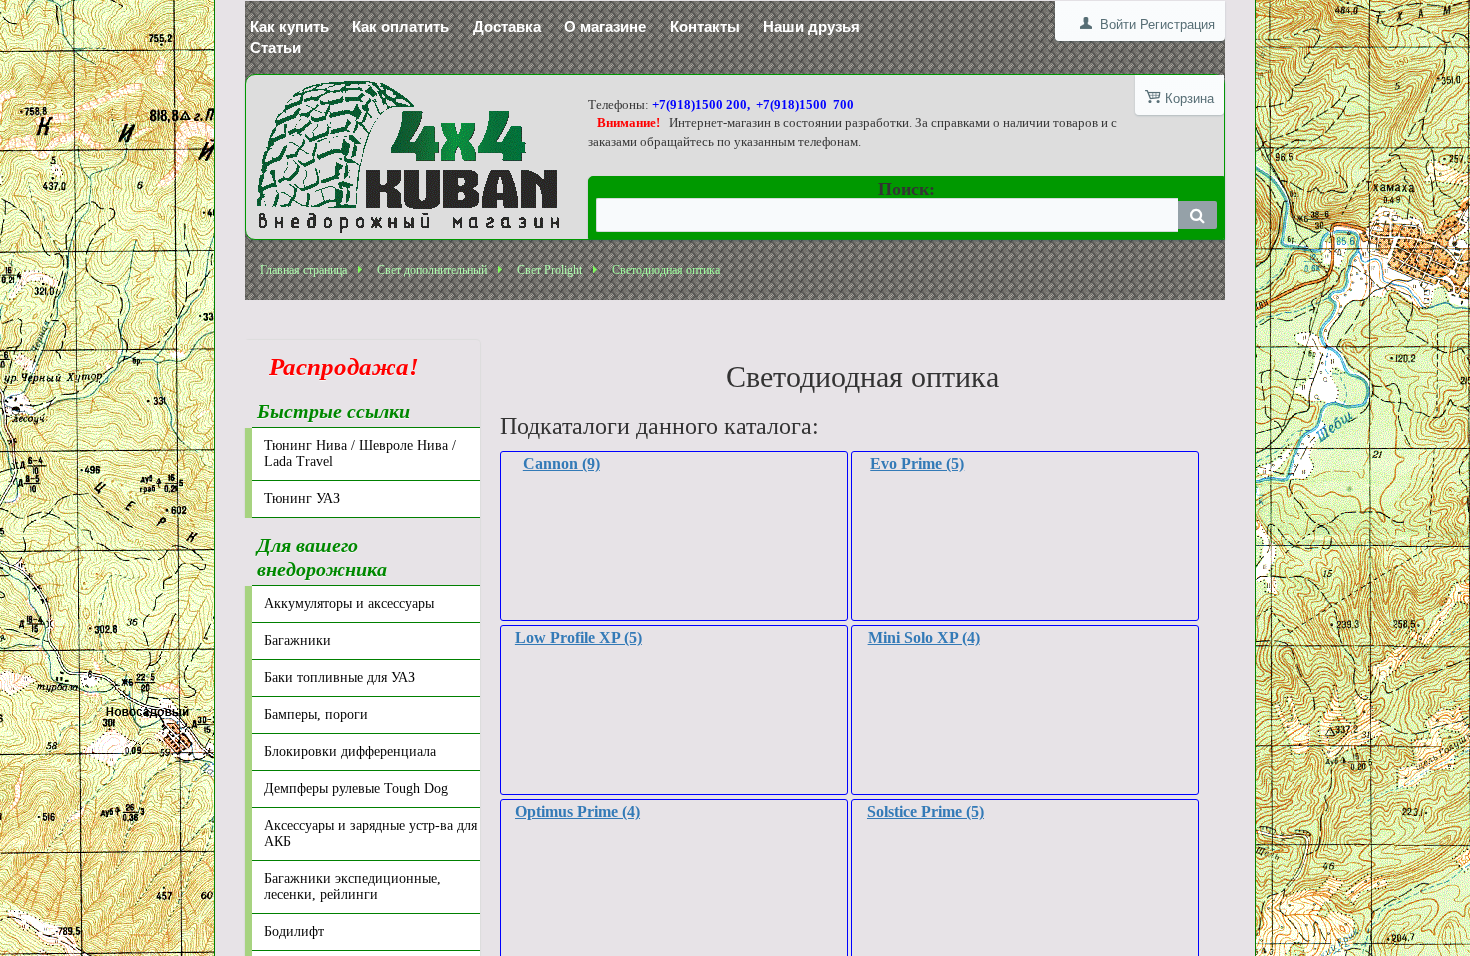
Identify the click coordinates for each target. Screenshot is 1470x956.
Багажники (297, 640)
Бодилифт (294, 931)
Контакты (705, 26)
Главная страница (303, 270)
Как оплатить (400, 26)
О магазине (605, 26)
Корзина (1189, 98)
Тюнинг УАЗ (302, 498)
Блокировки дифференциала (350, 751)
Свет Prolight (549, 270)
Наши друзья (811, 26)
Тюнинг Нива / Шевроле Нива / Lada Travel (360, 453)
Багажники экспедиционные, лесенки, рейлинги (352, 886)
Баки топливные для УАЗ (339, 677)
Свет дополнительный (432, 270)
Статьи (275, 47)
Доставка (507, 26)
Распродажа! (338, 366)
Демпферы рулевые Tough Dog (356, 788)
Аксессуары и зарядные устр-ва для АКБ (370, 833)
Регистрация (1177, 24)
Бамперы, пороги (316, 714)
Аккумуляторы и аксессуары (349, 603)
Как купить (289, 26)
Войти (1118, 24)
